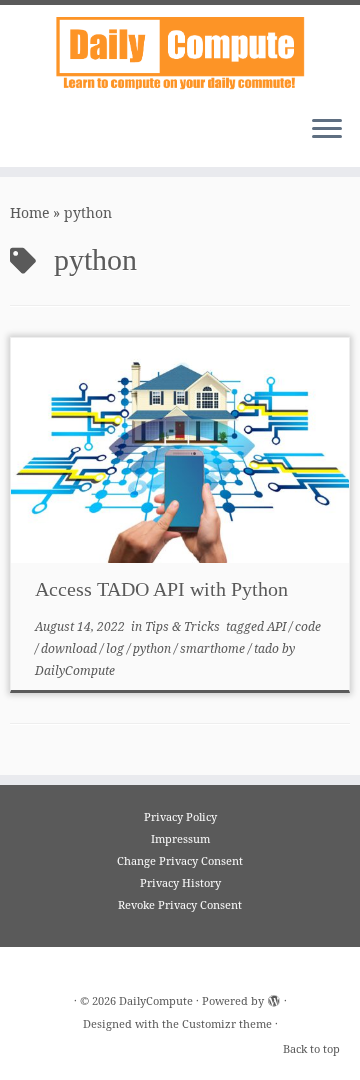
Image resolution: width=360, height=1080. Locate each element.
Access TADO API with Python (161, 589)
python (153, 648)
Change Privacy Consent (180, 860)
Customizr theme (227, 1023)
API (278, 626)
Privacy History (180, 882)
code (308, 626)
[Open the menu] (327, 131)
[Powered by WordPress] (274, 997)
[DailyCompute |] (180, 52)
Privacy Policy (180, 816)
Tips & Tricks (184, 626)
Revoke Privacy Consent (180, 904)
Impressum (180, 838)
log (116, 648)
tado (268, 648)
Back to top (311, 1048)
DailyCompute (75, 670)
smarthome (214, 648)
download (70, 648)
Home (29, 212)
